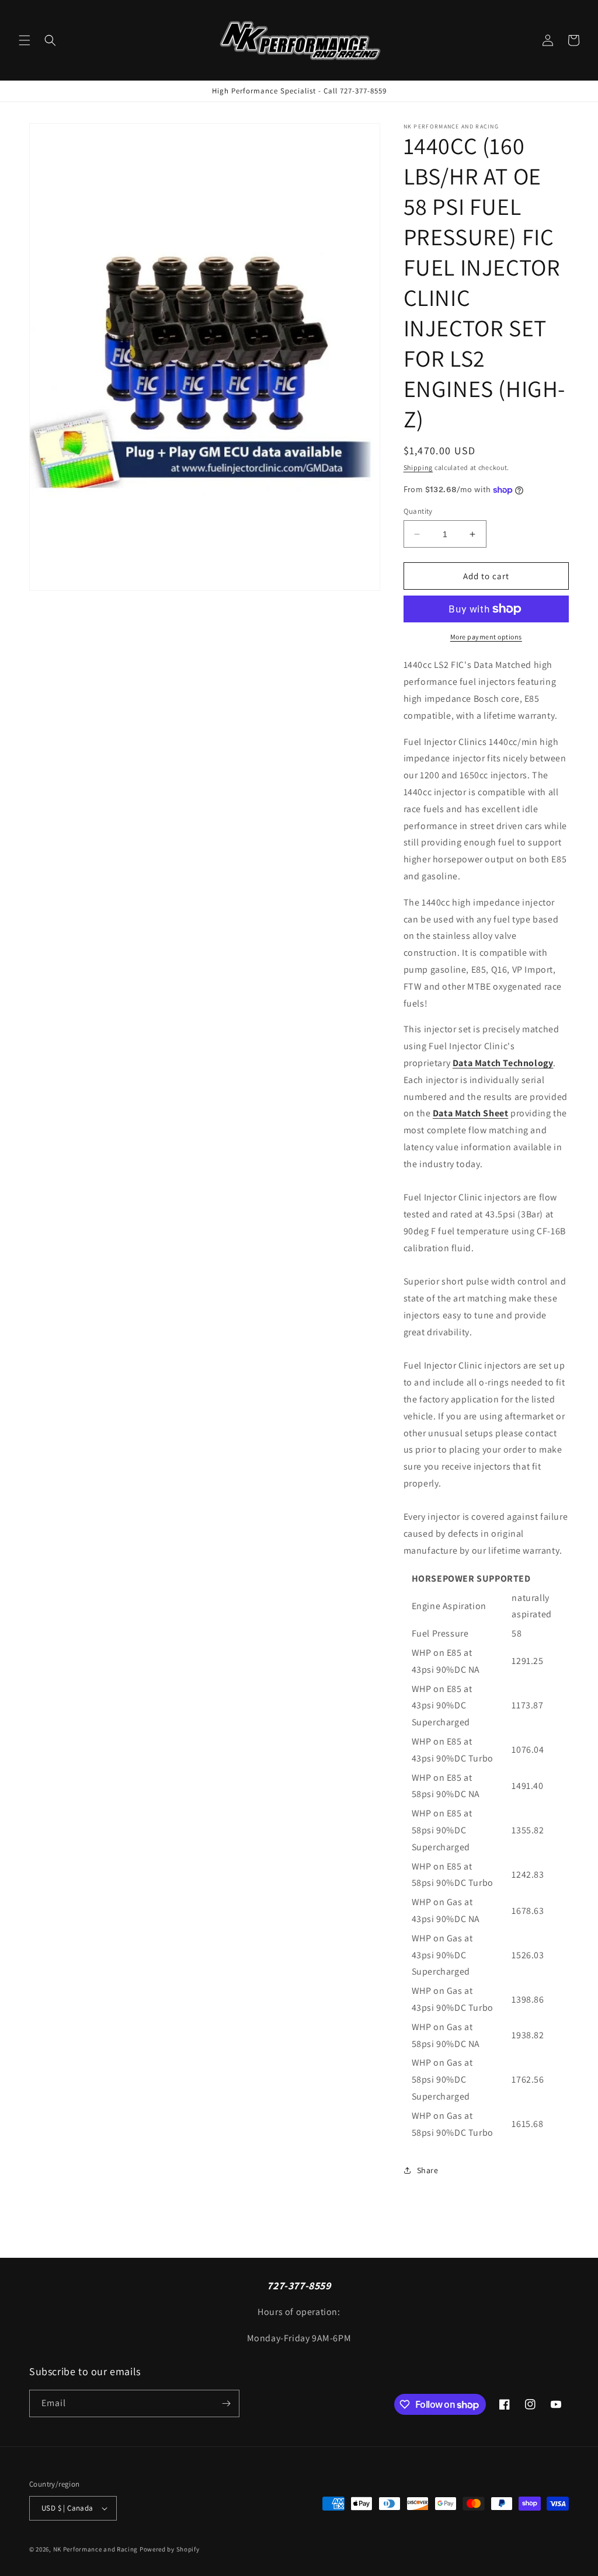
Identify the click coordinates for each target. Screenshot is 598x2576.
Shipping (418, 467)
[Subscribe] (226, 2403)
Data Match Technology (503, 1063)
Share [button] (428, 2170)
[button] (25, 40)
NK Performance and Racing (96, 2549)
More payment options (486, 637)
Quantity (418, 511)
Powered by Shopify (170, 2549)
